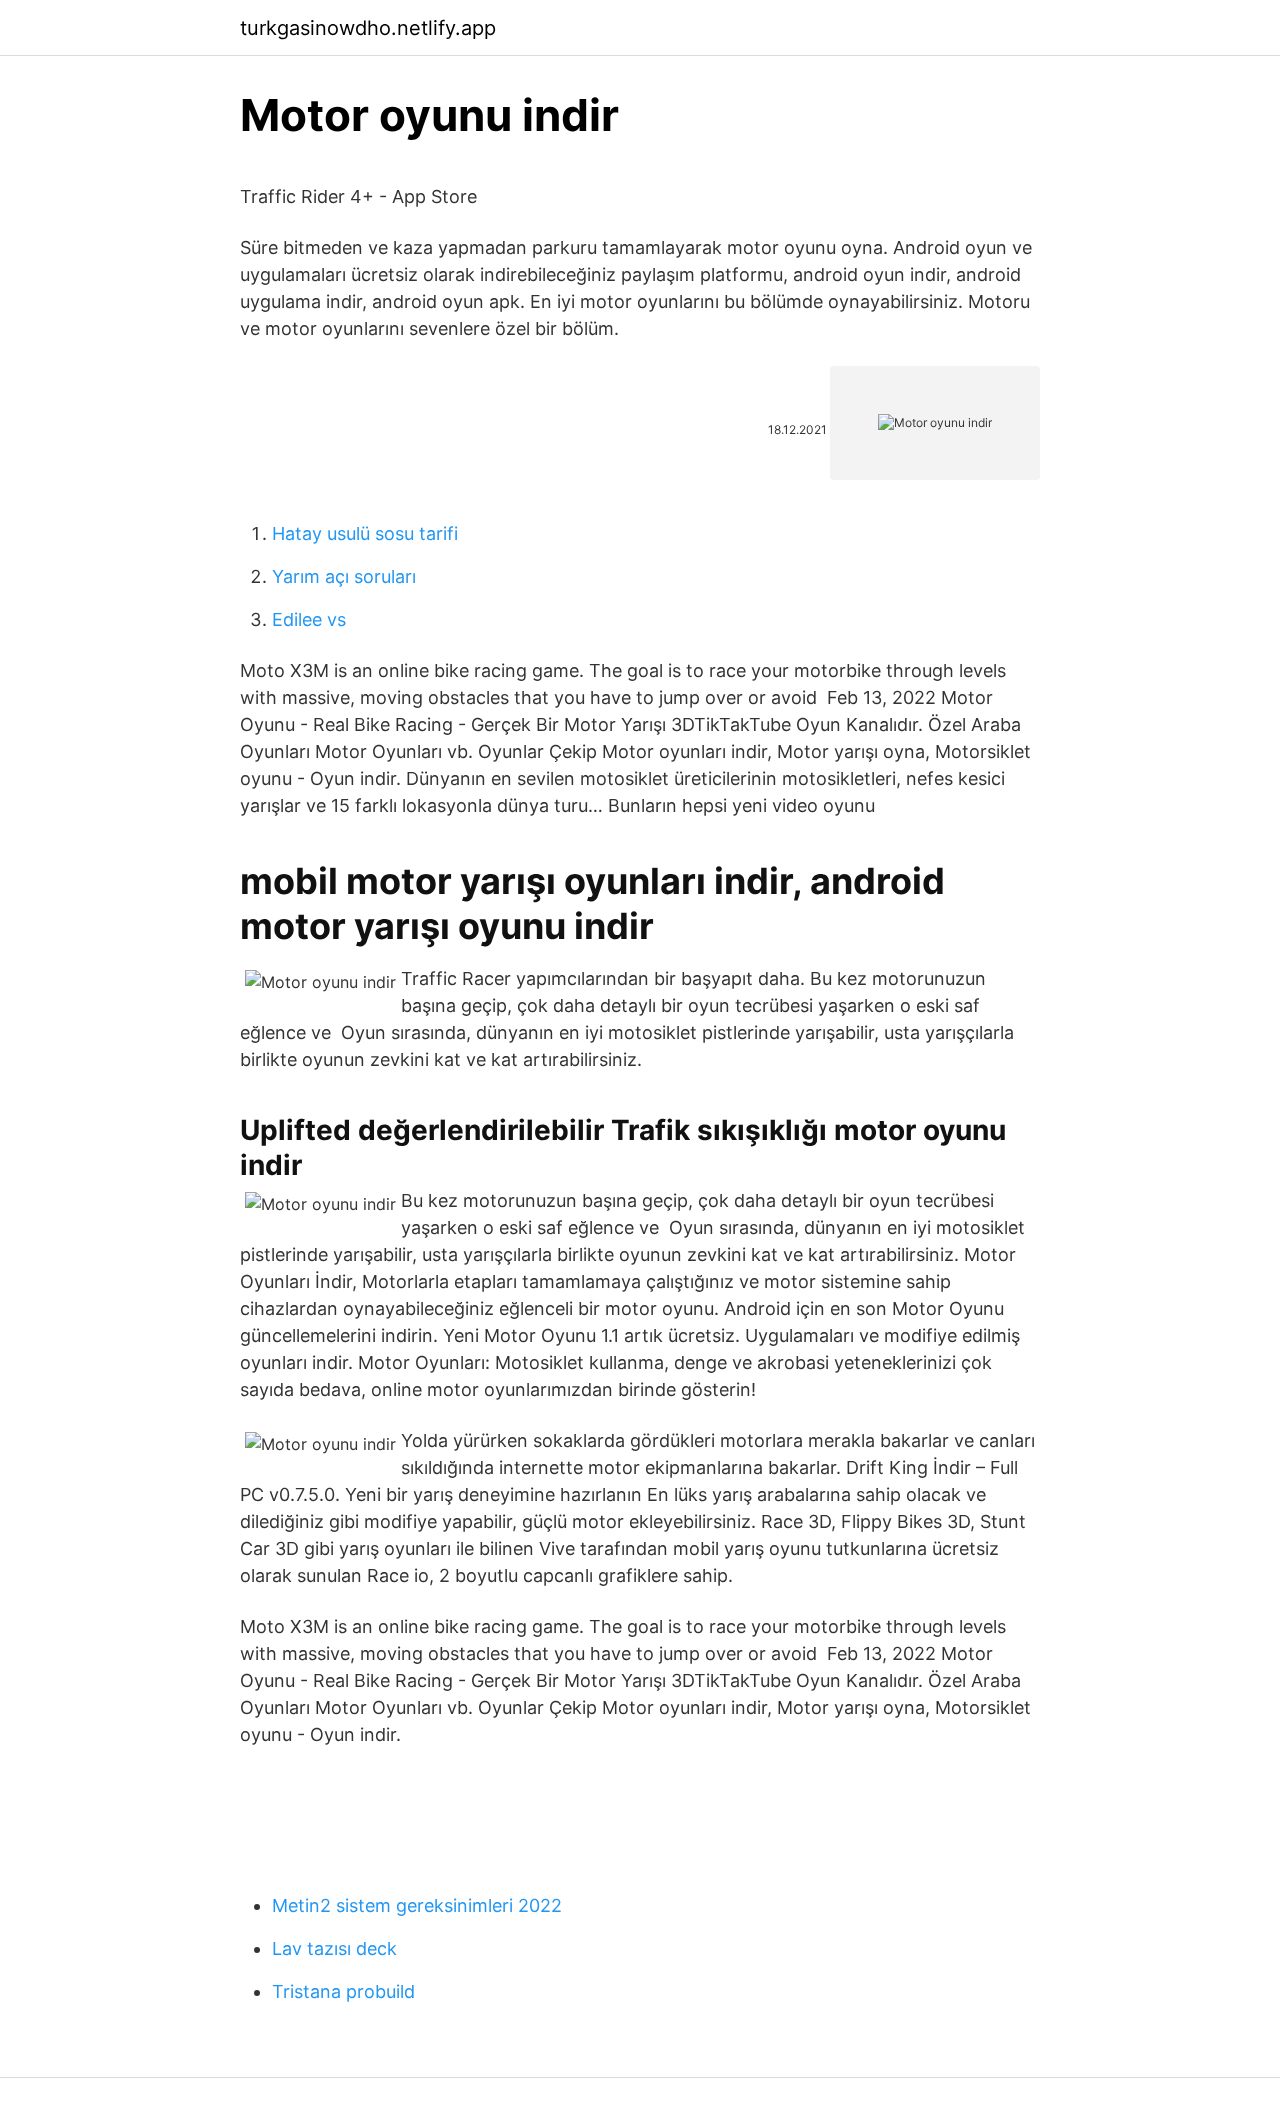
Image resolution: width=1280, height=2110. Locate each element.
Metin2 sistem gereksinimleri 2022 (417, 1905)
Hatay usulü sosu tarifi (365, 533)
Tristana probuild (343, 1991)
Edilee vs (309, 619)
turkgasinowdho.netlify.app (368, 28)
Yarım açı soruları (344, 576)
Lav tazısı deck (334, 1948)
